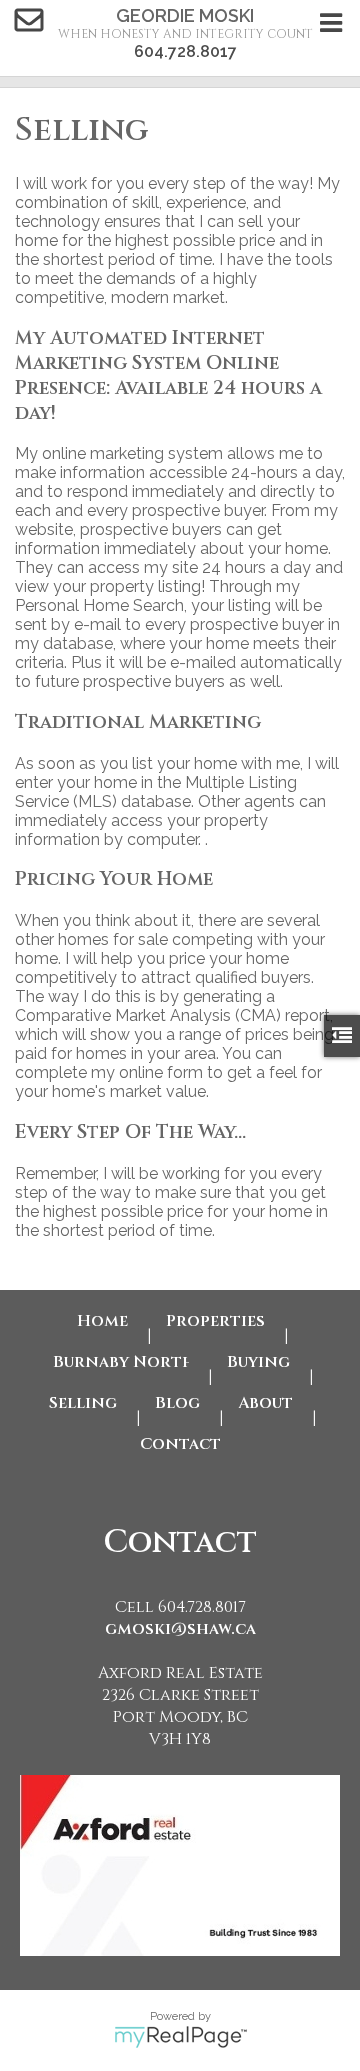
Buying (258, 1362)
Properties (215, 1321)
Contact (180, 1444)
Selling (83, 1403)
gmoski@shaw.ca (180, 1629)
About (265, 1403)
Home (102, 1321)
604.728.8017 (185, 51)
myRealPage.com (180, 2037)
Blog (177, 1403)
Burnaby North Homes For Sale (121, 1362)
